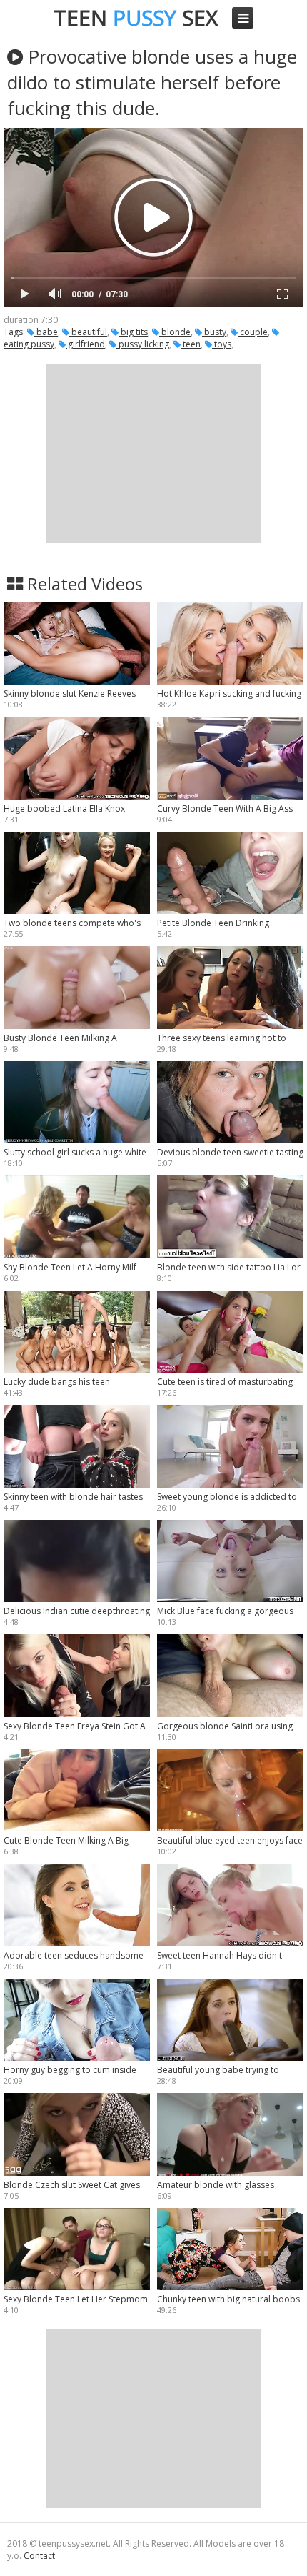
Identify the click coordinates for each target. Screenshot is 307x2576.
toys (222, 344)
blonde (175, 332)
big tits (133, 332)
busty (214, 332)
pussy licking (143, 344)
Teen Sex (136, 18)
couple (253, 332)
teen (191, 344)
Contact (39, 2556)
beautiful (88, 332)
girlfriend (85, 344)
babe (46, 332)
